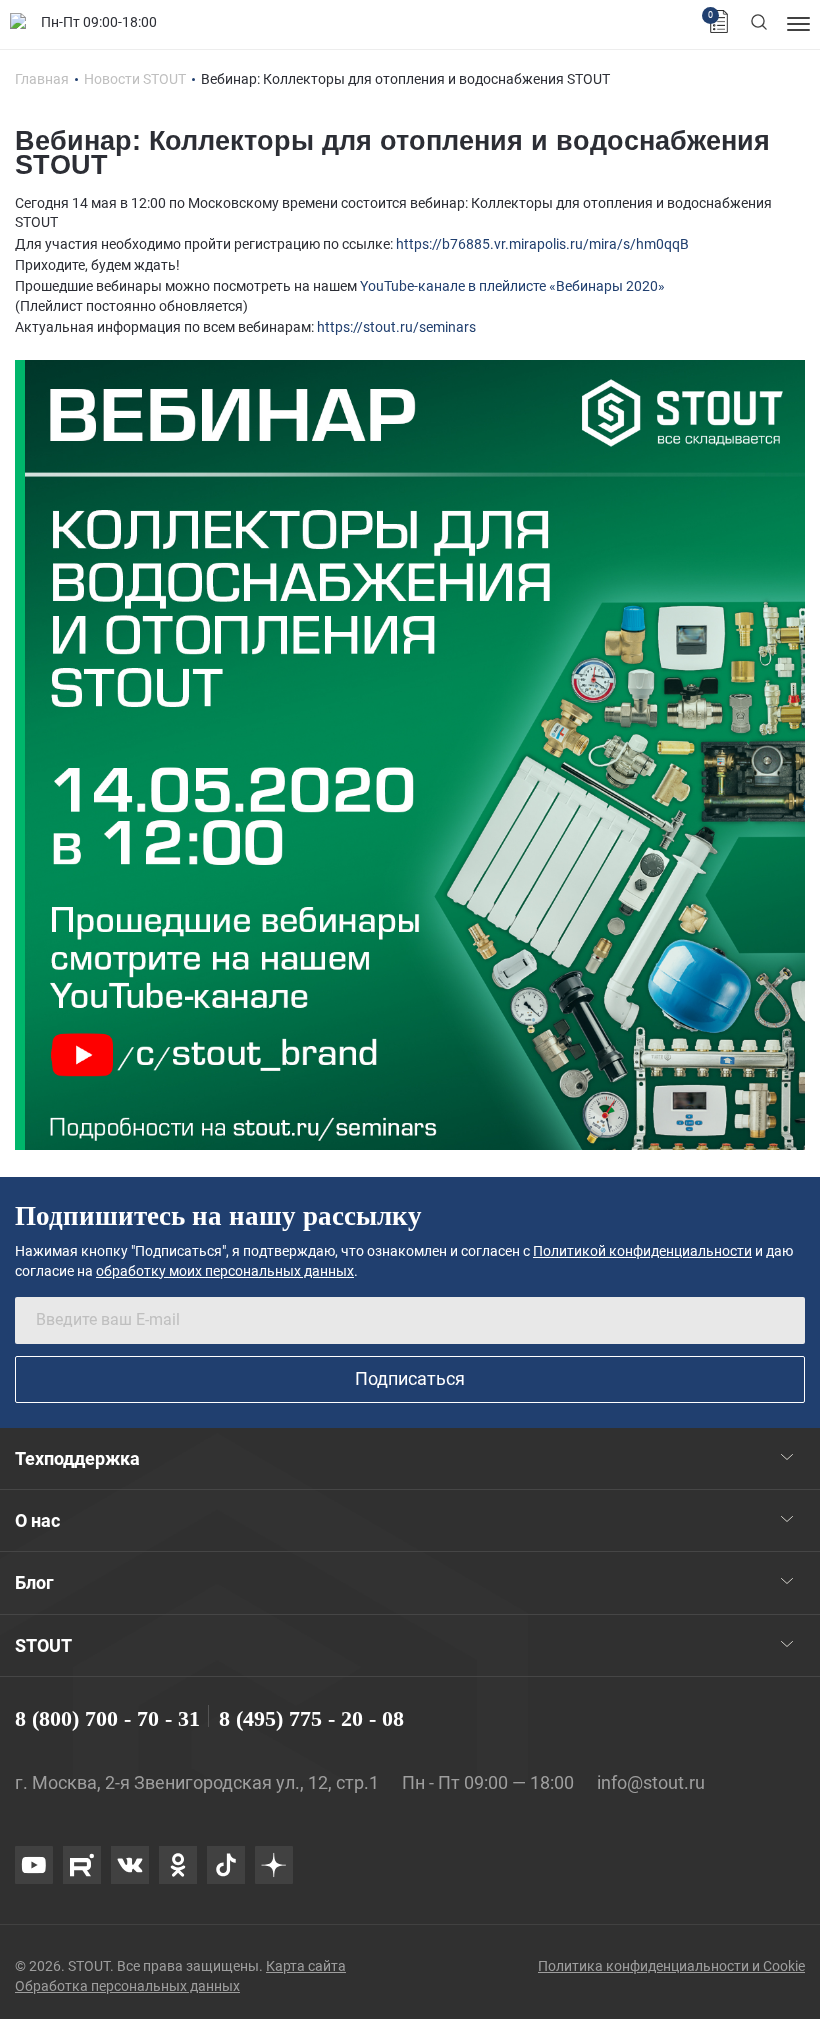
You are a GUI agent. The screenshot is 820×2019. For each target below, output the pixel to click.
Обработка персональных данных (127, 1986)
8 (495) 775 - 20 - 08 (311, 1718)
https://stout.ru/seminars (396, 327)
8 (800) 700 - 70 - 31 (107, 1718)
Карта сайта (306, 1966)
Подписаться (410, 1378)
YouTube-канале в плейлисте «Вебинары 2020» (512, 286)
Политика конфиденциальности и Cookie (671, 1966)
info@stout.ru (651, 1782)
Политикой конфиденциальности (642, 1251)
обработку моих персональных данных (225, 1271)
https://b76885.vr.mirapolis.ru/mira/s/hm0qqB (542, 244)
